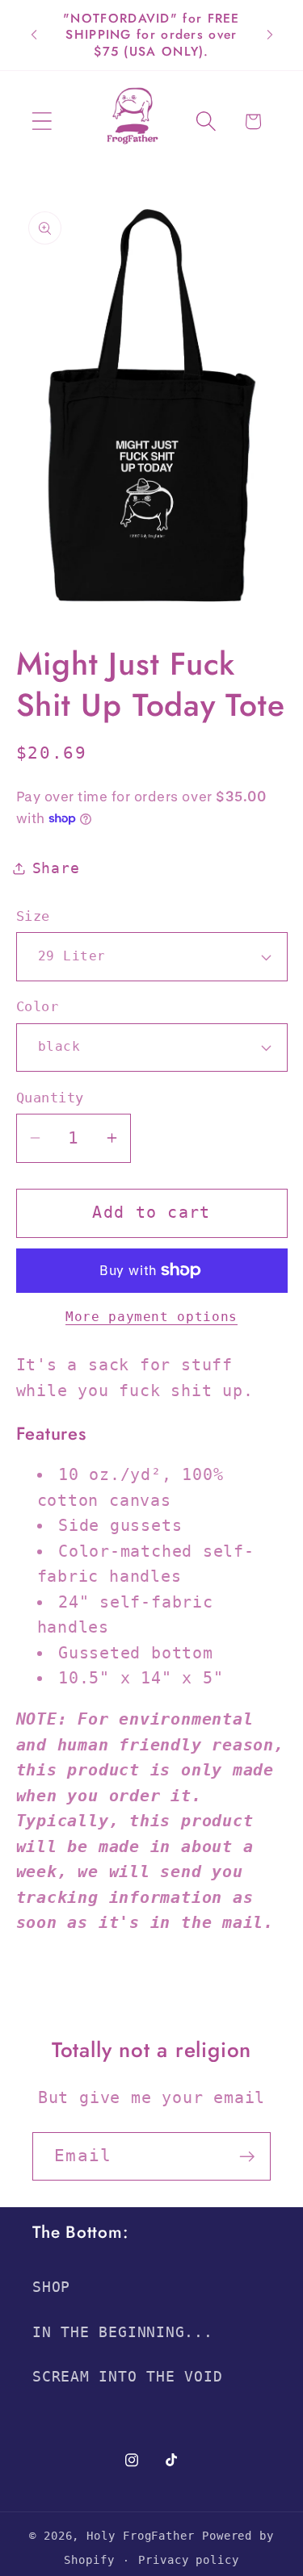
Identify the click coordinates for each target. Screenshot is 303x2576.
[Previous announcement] (34, 35)
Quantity (50, 1098)
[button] (42, 121)
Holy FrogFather (141, 2536)
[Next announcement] (270, 35)
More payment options (151, 1317)
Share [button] (56, 868)
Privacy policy (189, 2560)
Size (33, 916)
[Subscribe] (247, 2157)
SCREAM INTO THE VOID (128, 2376)
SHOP (51, 2287)
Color (38, 1006)
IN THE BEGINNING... (123, 2332)
